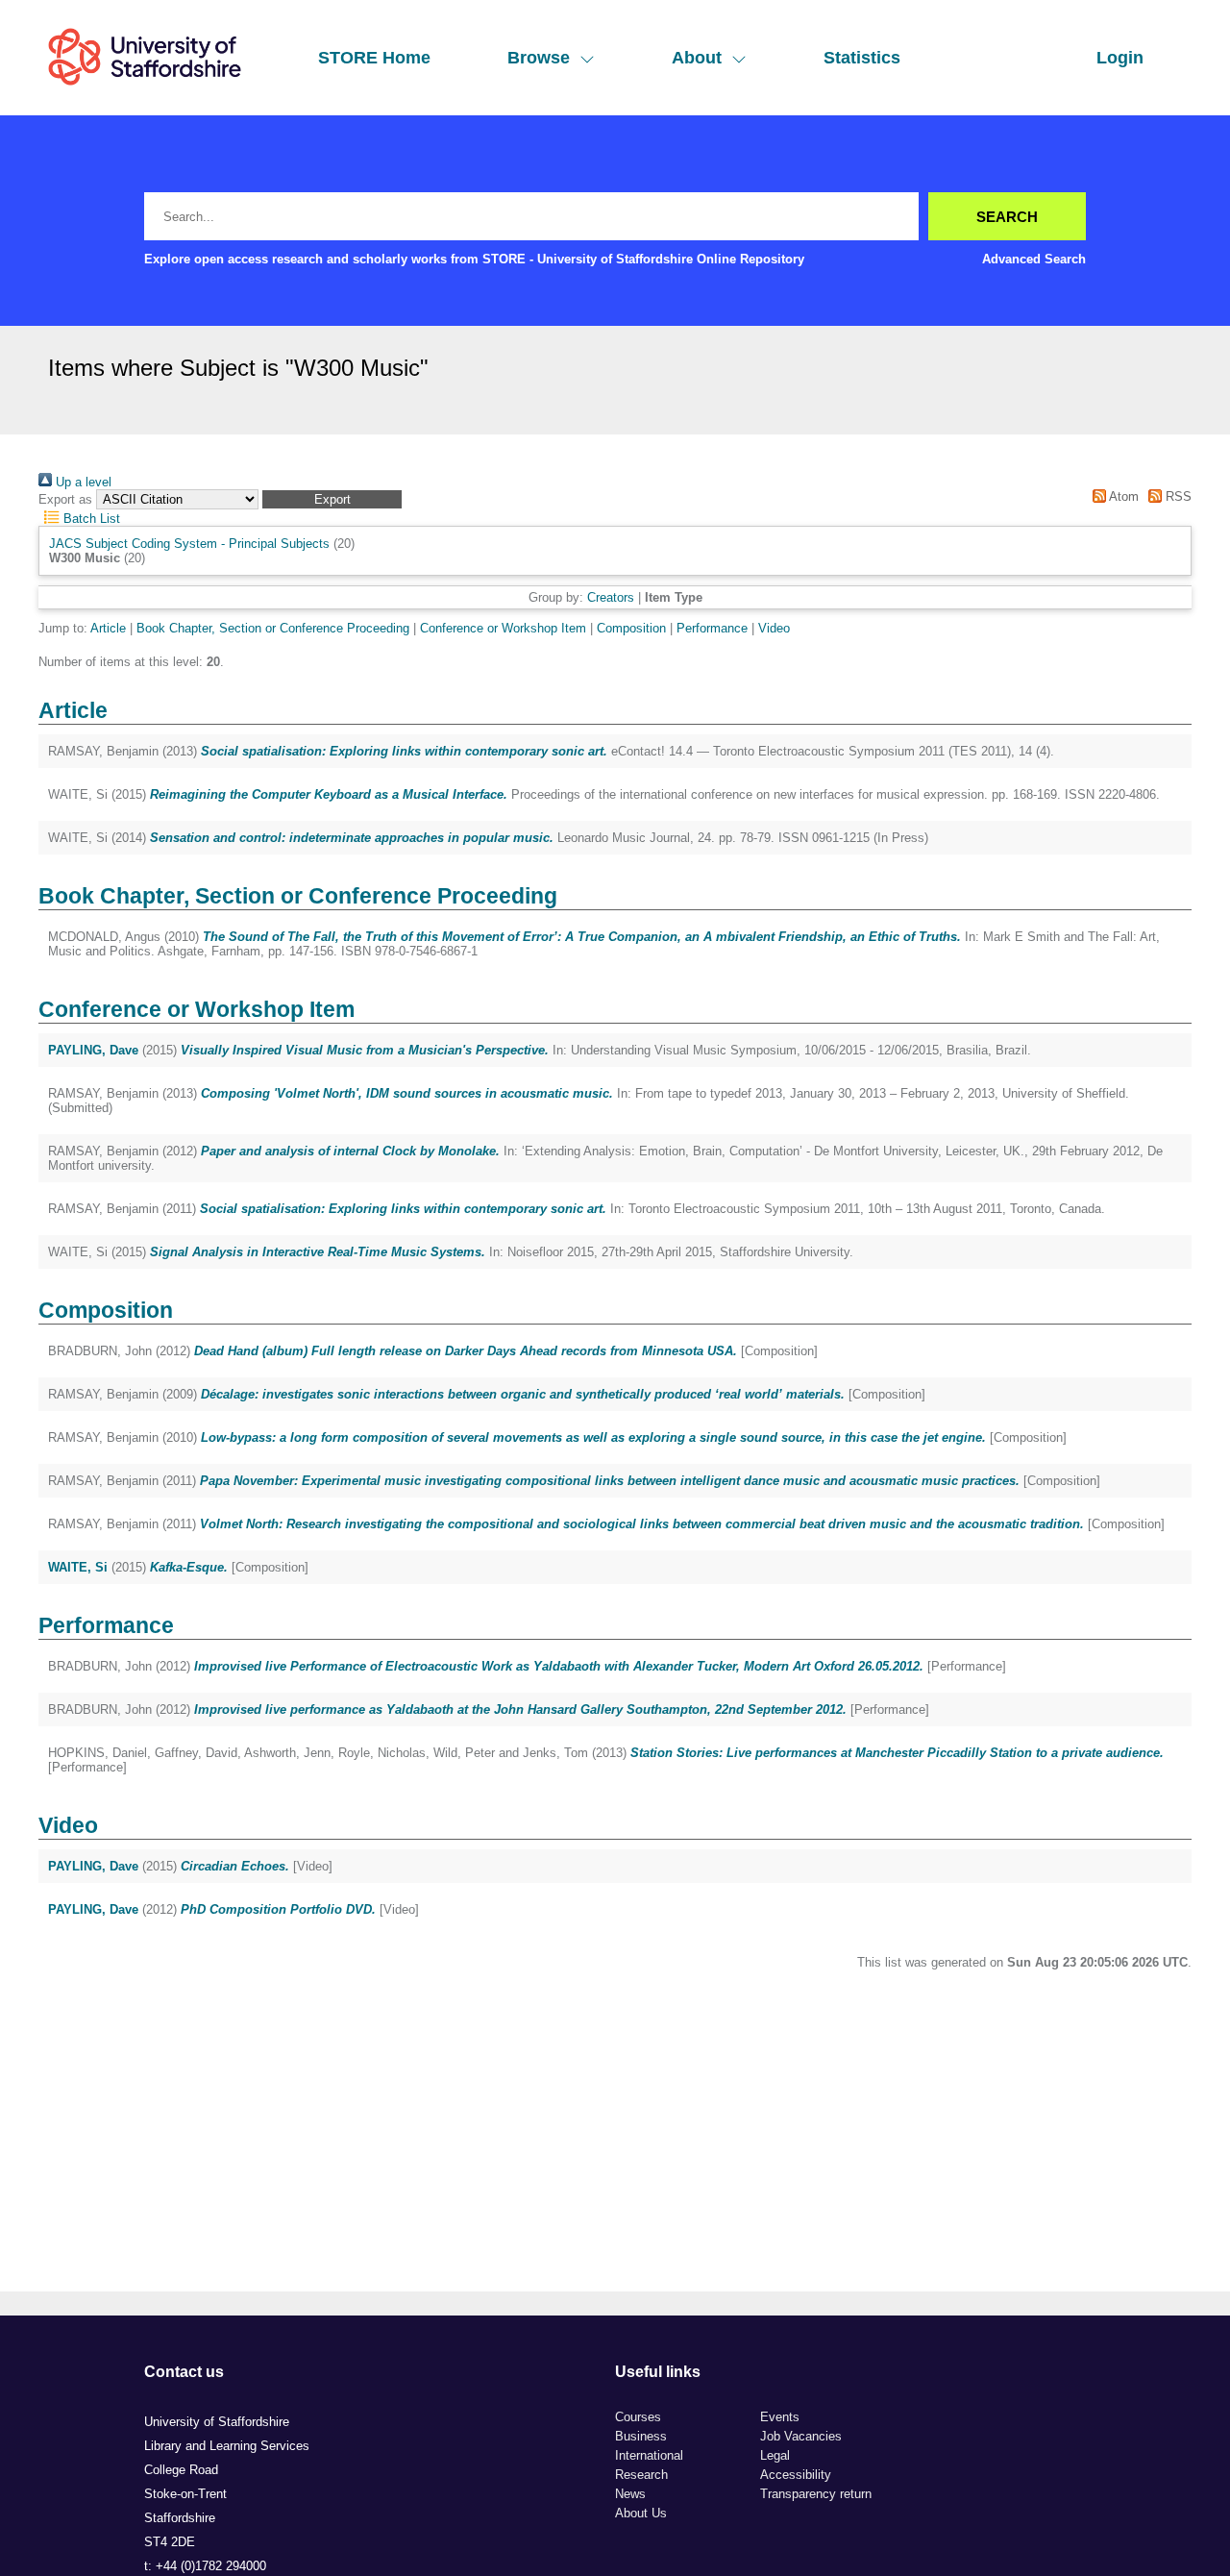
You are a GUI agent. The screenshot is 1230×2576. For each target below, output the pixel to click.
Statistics (862, 58)
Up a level (82, 482)
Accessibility (796, 2475)
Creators (611, 597)
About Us (641, 2513)
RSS (1177, 496)
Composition (631, 628)
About (697, 58)
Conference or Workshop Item (503, 628)
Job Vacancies (801, 2436)
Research (641, 2475)
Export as (65, 499)
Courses (638, 2417)
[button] (332, 499)
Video (774, 628)
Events (780, 2417)
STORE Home (374, 58)
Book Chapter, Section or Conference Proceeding (273, 628)
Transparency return (816, 2494)
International (649, 2455)
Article (108, 628)
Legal (775, 2455)
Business (641, 2436)
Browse (539, 58)
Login (1120, 58)
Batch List (90, 519)
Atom (1122, 496)
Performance (712, 628)
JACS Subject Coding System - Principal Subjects (189, 544)
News (630, 2494)
